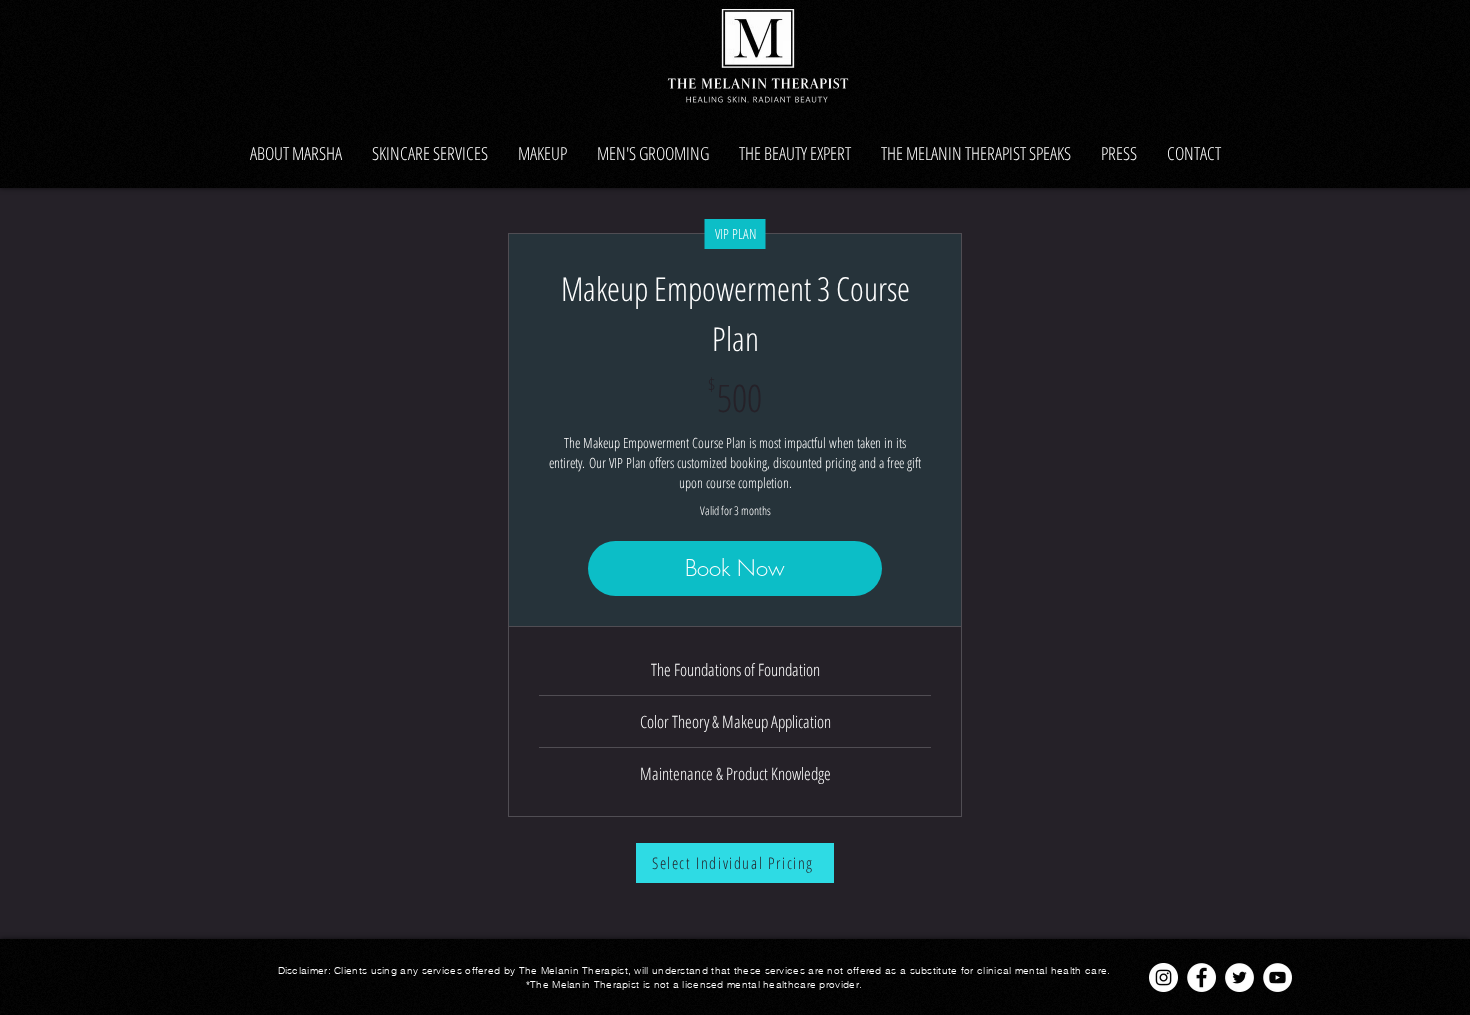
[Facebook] (1201, 977)
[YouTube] (1277, 977)
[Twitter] (1239, 977)
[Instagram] (1163, 977)
